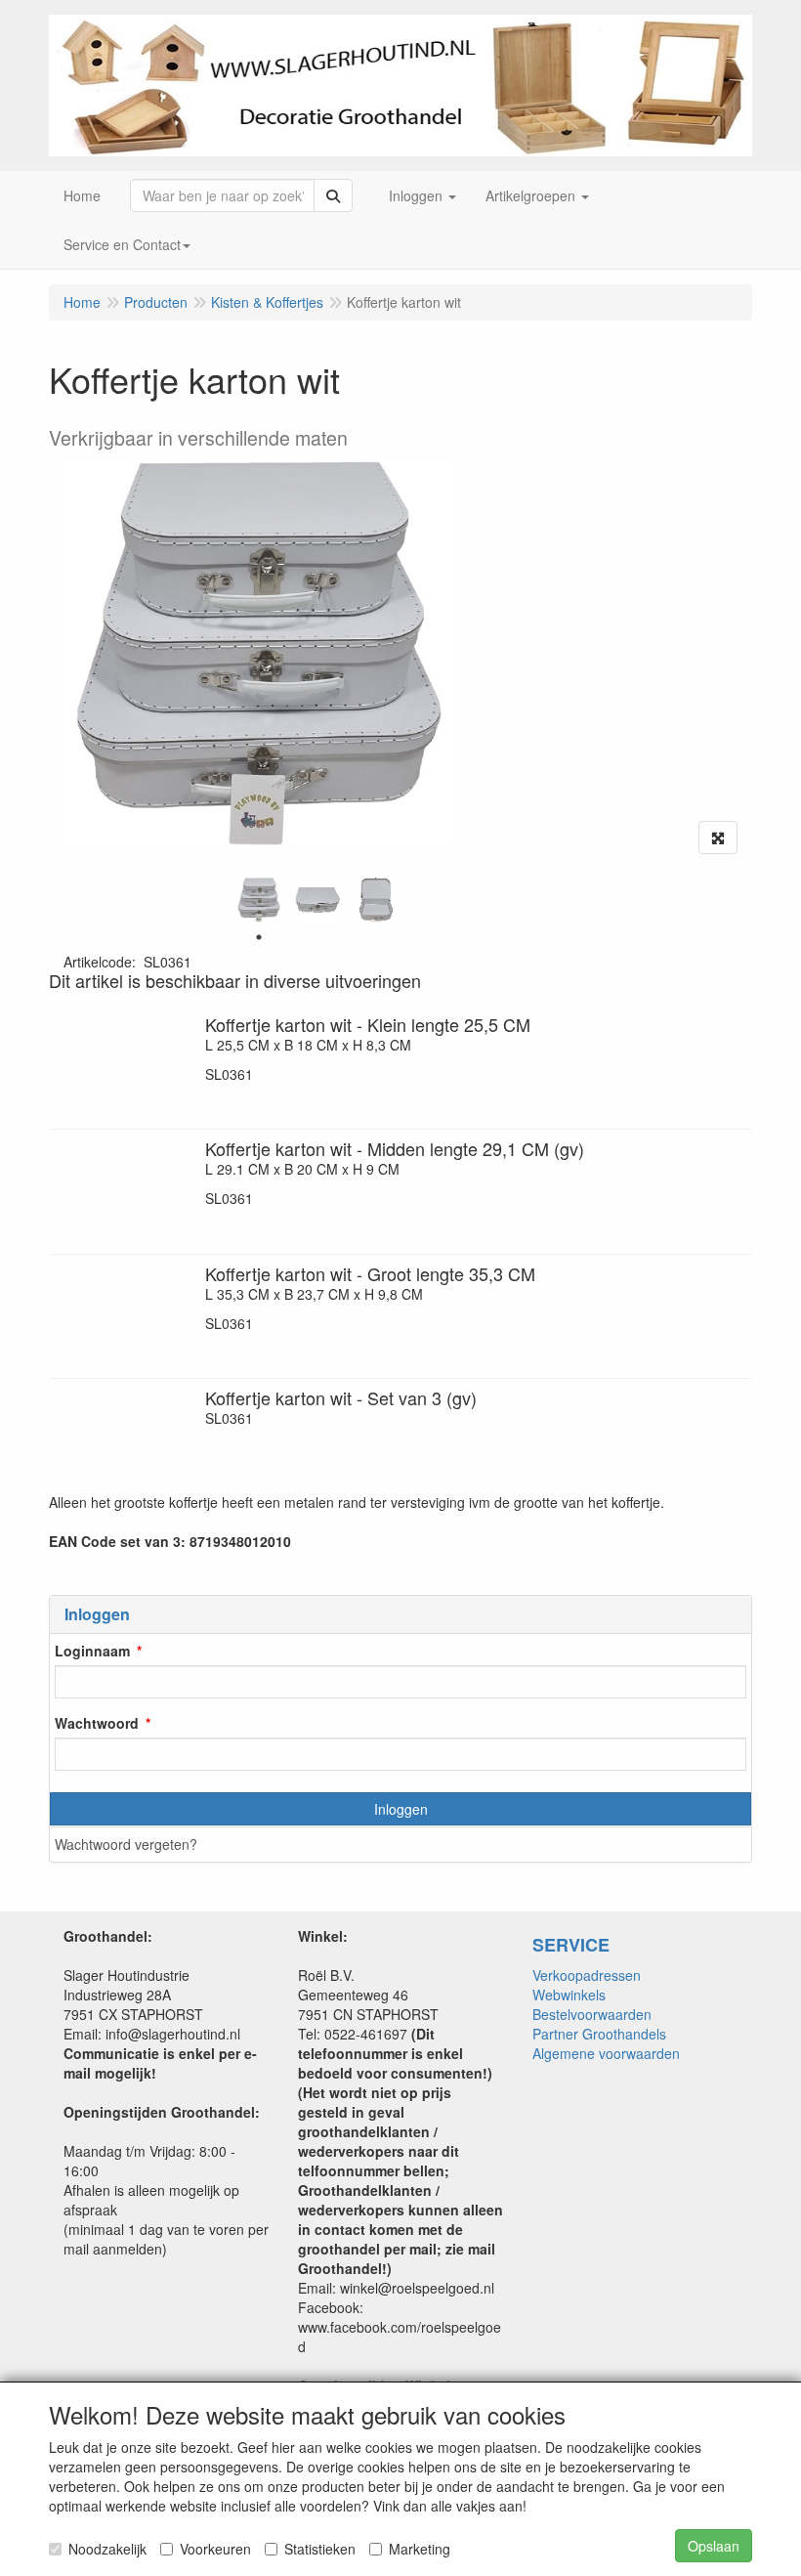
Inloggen (401, 1809)
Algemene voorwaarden (606, 2053)
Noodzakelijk (107, 2549)
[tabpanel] (259, 900)
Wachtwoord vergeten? (126, 1844)
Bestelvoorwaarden (592, 2014)
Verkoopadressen (587, 1975)
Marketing (420, 2549)
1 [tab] (259, 937)
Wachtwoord (97, 1723)
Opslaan (714, 2546)
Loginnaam (92, 1651)
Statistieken (320, 2549)
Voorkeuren (215, 2549)
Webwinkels (569, 1995)
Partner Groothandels (599, 2034)
